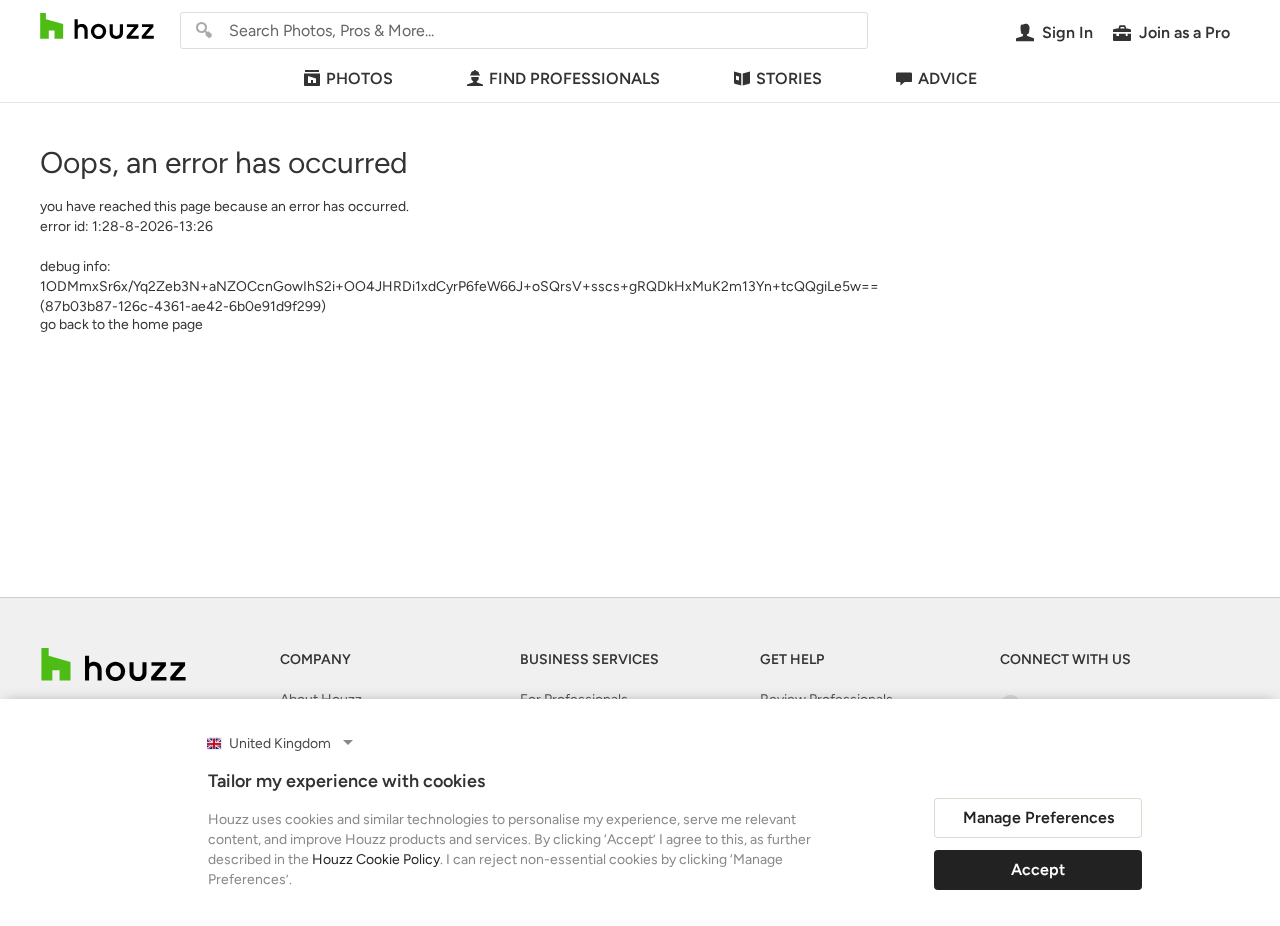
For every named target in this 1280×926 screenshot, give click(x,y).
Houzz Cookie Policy (376, 859)
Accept (1038, 869)
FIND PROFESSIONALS (574, 78)
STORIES (789, 78)
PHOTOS (359, 78)
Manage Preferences (1038, 817)
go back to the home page (121, 324)
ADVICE (947, 78)
